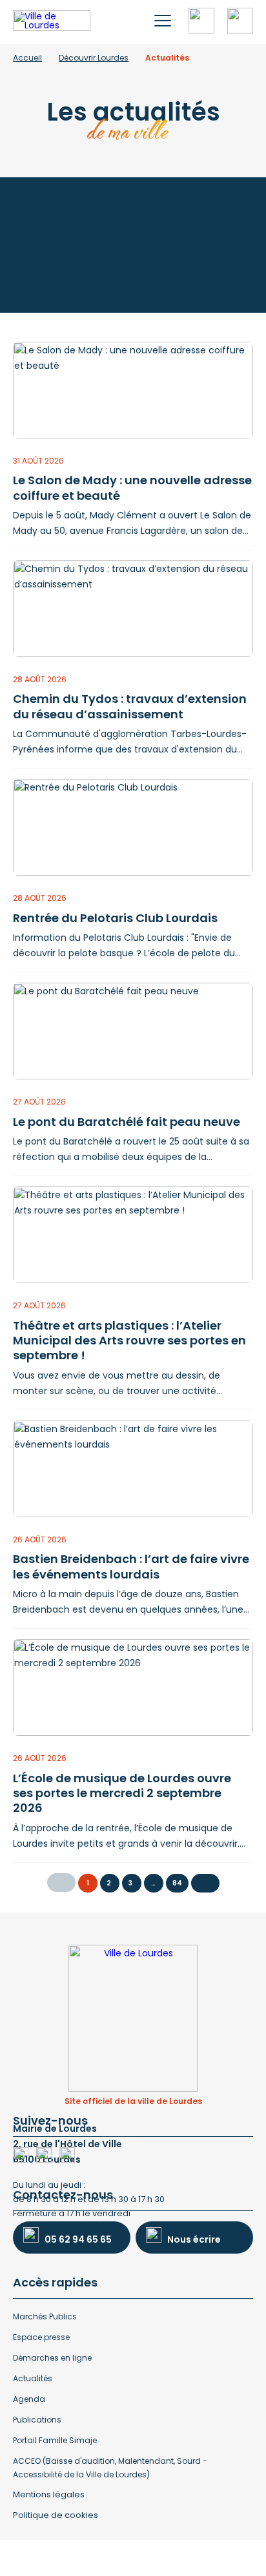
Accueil (27, 58)
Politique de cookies (56, 2515)
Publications (37, 2420)
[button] (163, 21)
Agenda (29, 2399)
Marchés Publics (45, 2316)
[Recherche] (201, 21)
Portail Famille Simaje (55, 2440)
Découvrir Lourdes (94, 58)
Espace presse (41, 2337)
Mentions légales (49, 2494)
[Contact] (240, 21)
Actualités (33, 2378)
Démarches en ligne (52, 2358)
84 (177, 1883)
